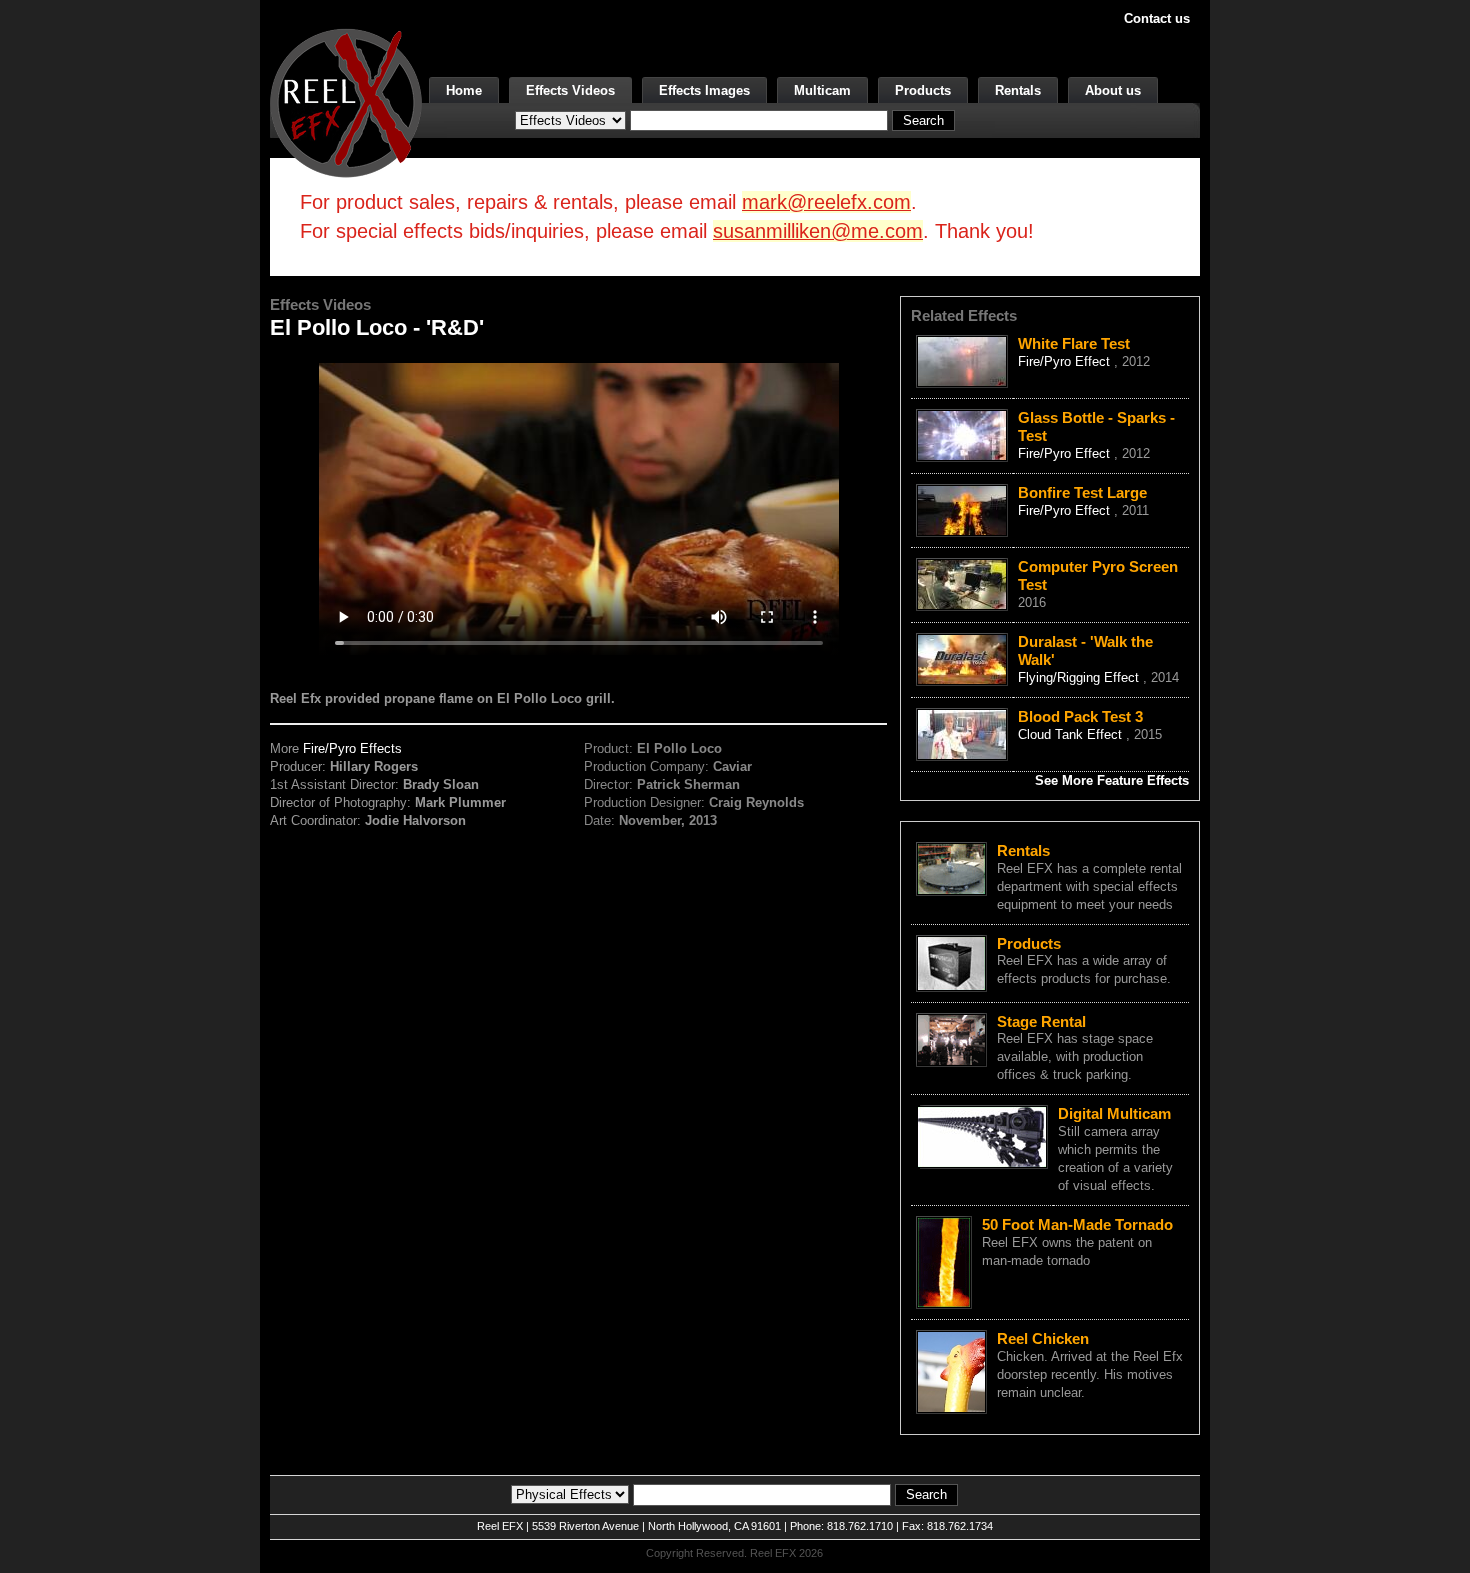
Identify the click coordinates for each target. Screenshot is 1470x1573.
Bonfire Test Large (1082, 492)
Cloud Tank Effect (1072, 734)
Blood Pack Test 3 (1080, 716)
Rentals (1018, 90)
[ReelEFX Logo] (346, 101)
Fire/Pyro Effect (1066, 361)
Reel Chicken (1043, 1338)
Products (923, 90)
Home (464, 90)
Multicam (822, 90)
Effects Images (704, 90)
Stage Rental (1041, 1021)
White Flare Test (1074, 343)
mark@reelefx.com (826, 202)
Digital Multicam (1114, 1113)
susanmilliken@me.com (818, 231)
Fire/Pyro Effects (352, 748)
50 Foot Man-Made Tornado (1077, 1224)
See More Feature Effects (1112, 780)
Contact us (1157, 18)
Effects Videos (570, 90)
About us (1113, 90)
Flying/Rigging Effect (1080, 677)
